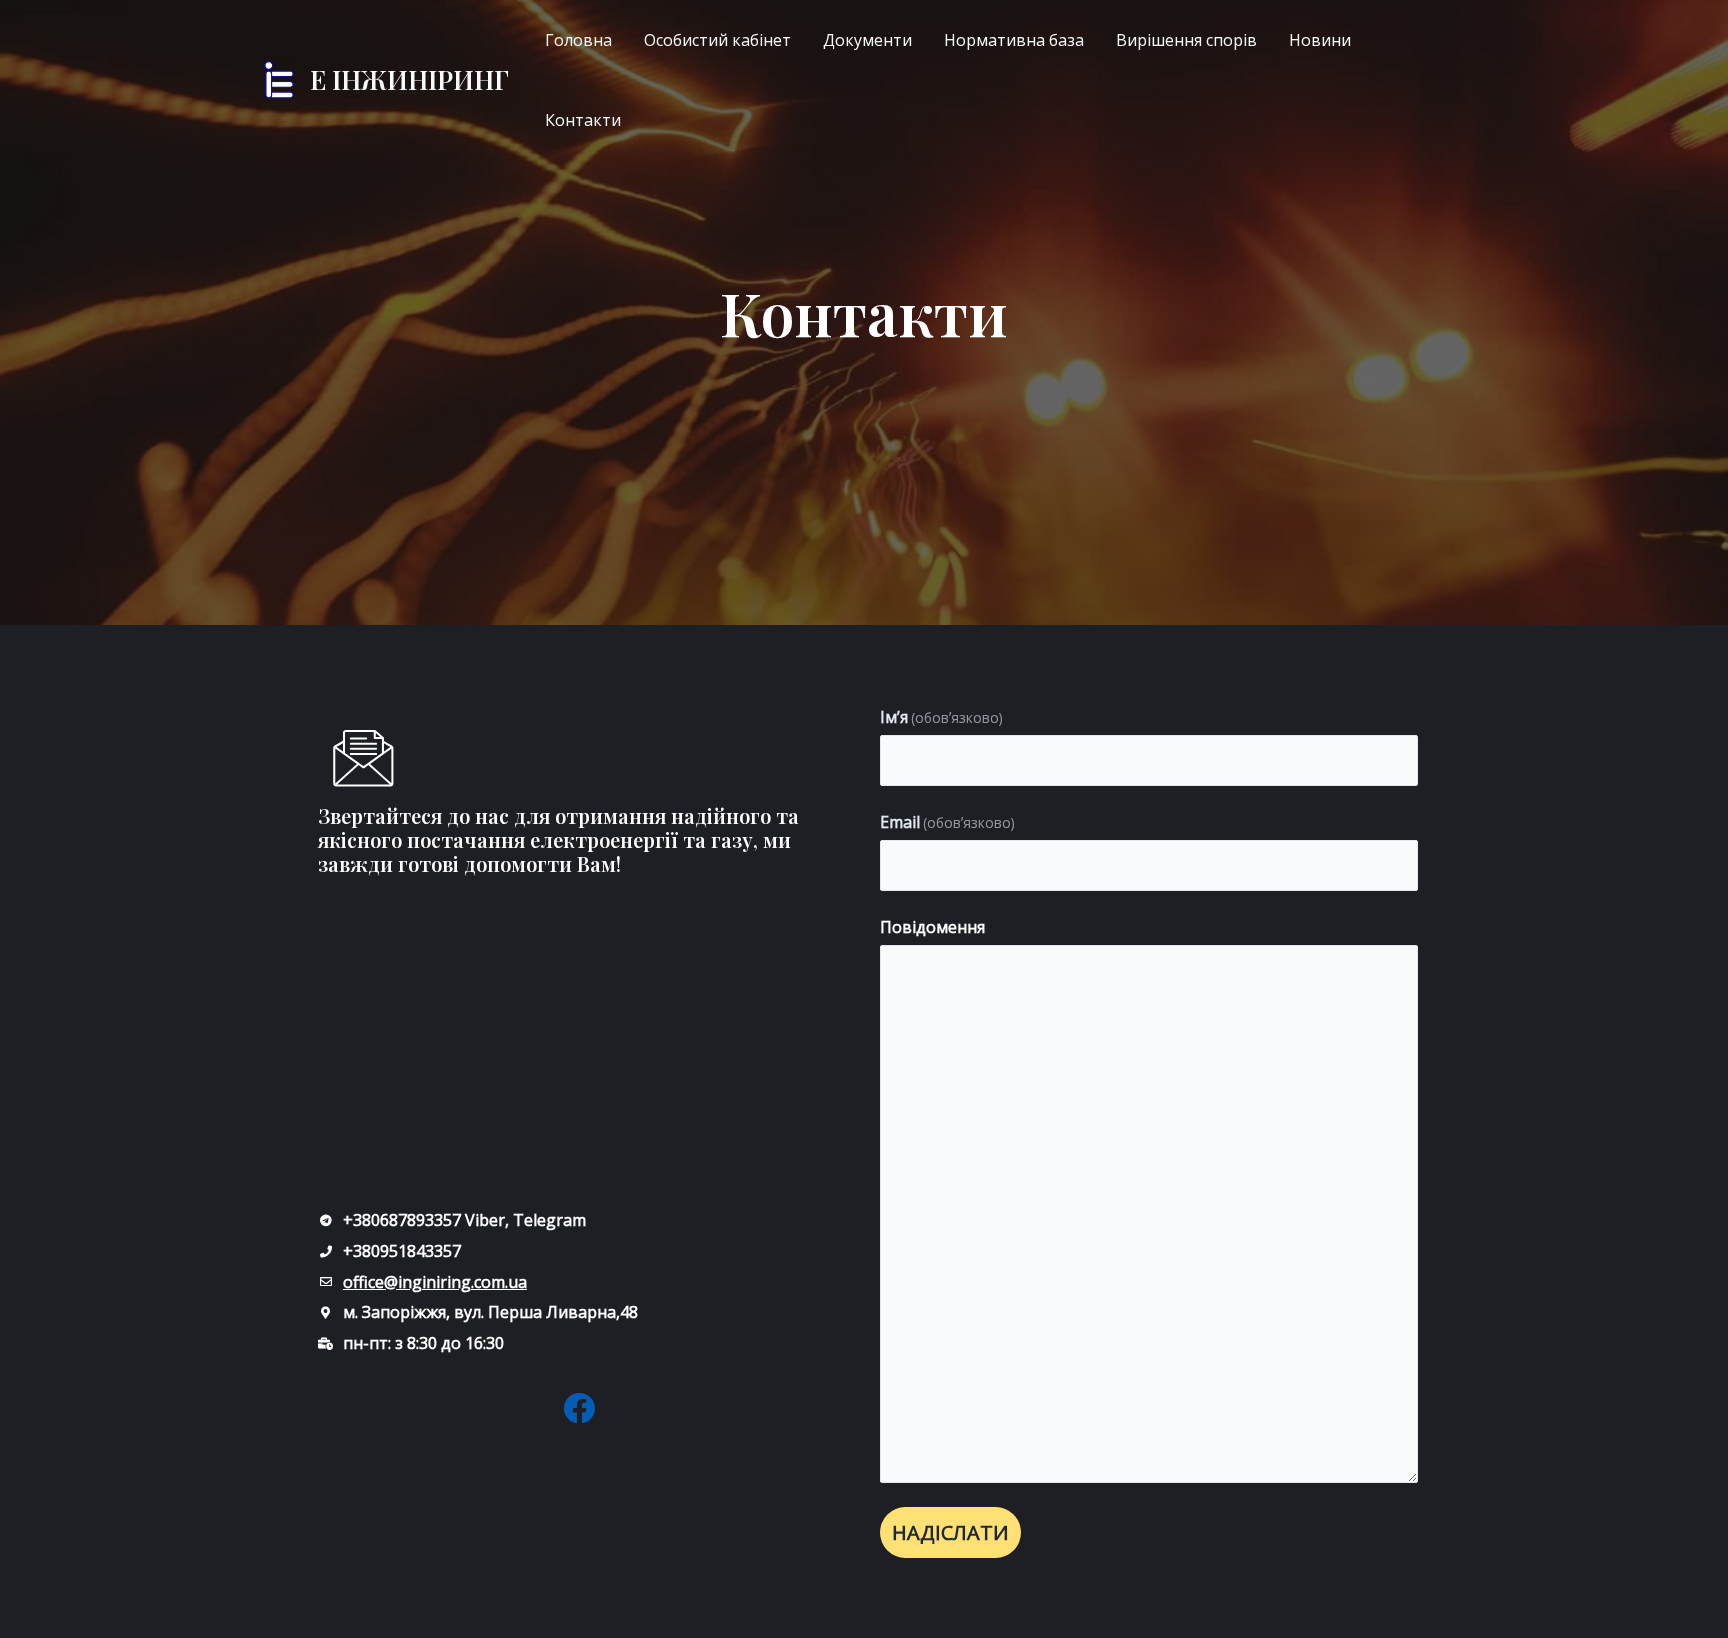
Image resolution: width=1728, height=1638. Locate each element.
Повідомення (932, 927)
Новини (1320, 40)
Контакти (583, 120)
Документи (867, 40)
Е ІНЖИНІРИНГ (409, 79)
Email (947, 822)
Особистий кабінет (717, 40)
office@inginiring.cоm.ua (435, 1282)
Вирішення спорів (1186, 40)
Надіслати (950, 1532)
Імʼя (941, 717)
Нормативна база (1014, 40)
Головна (578, 40)
